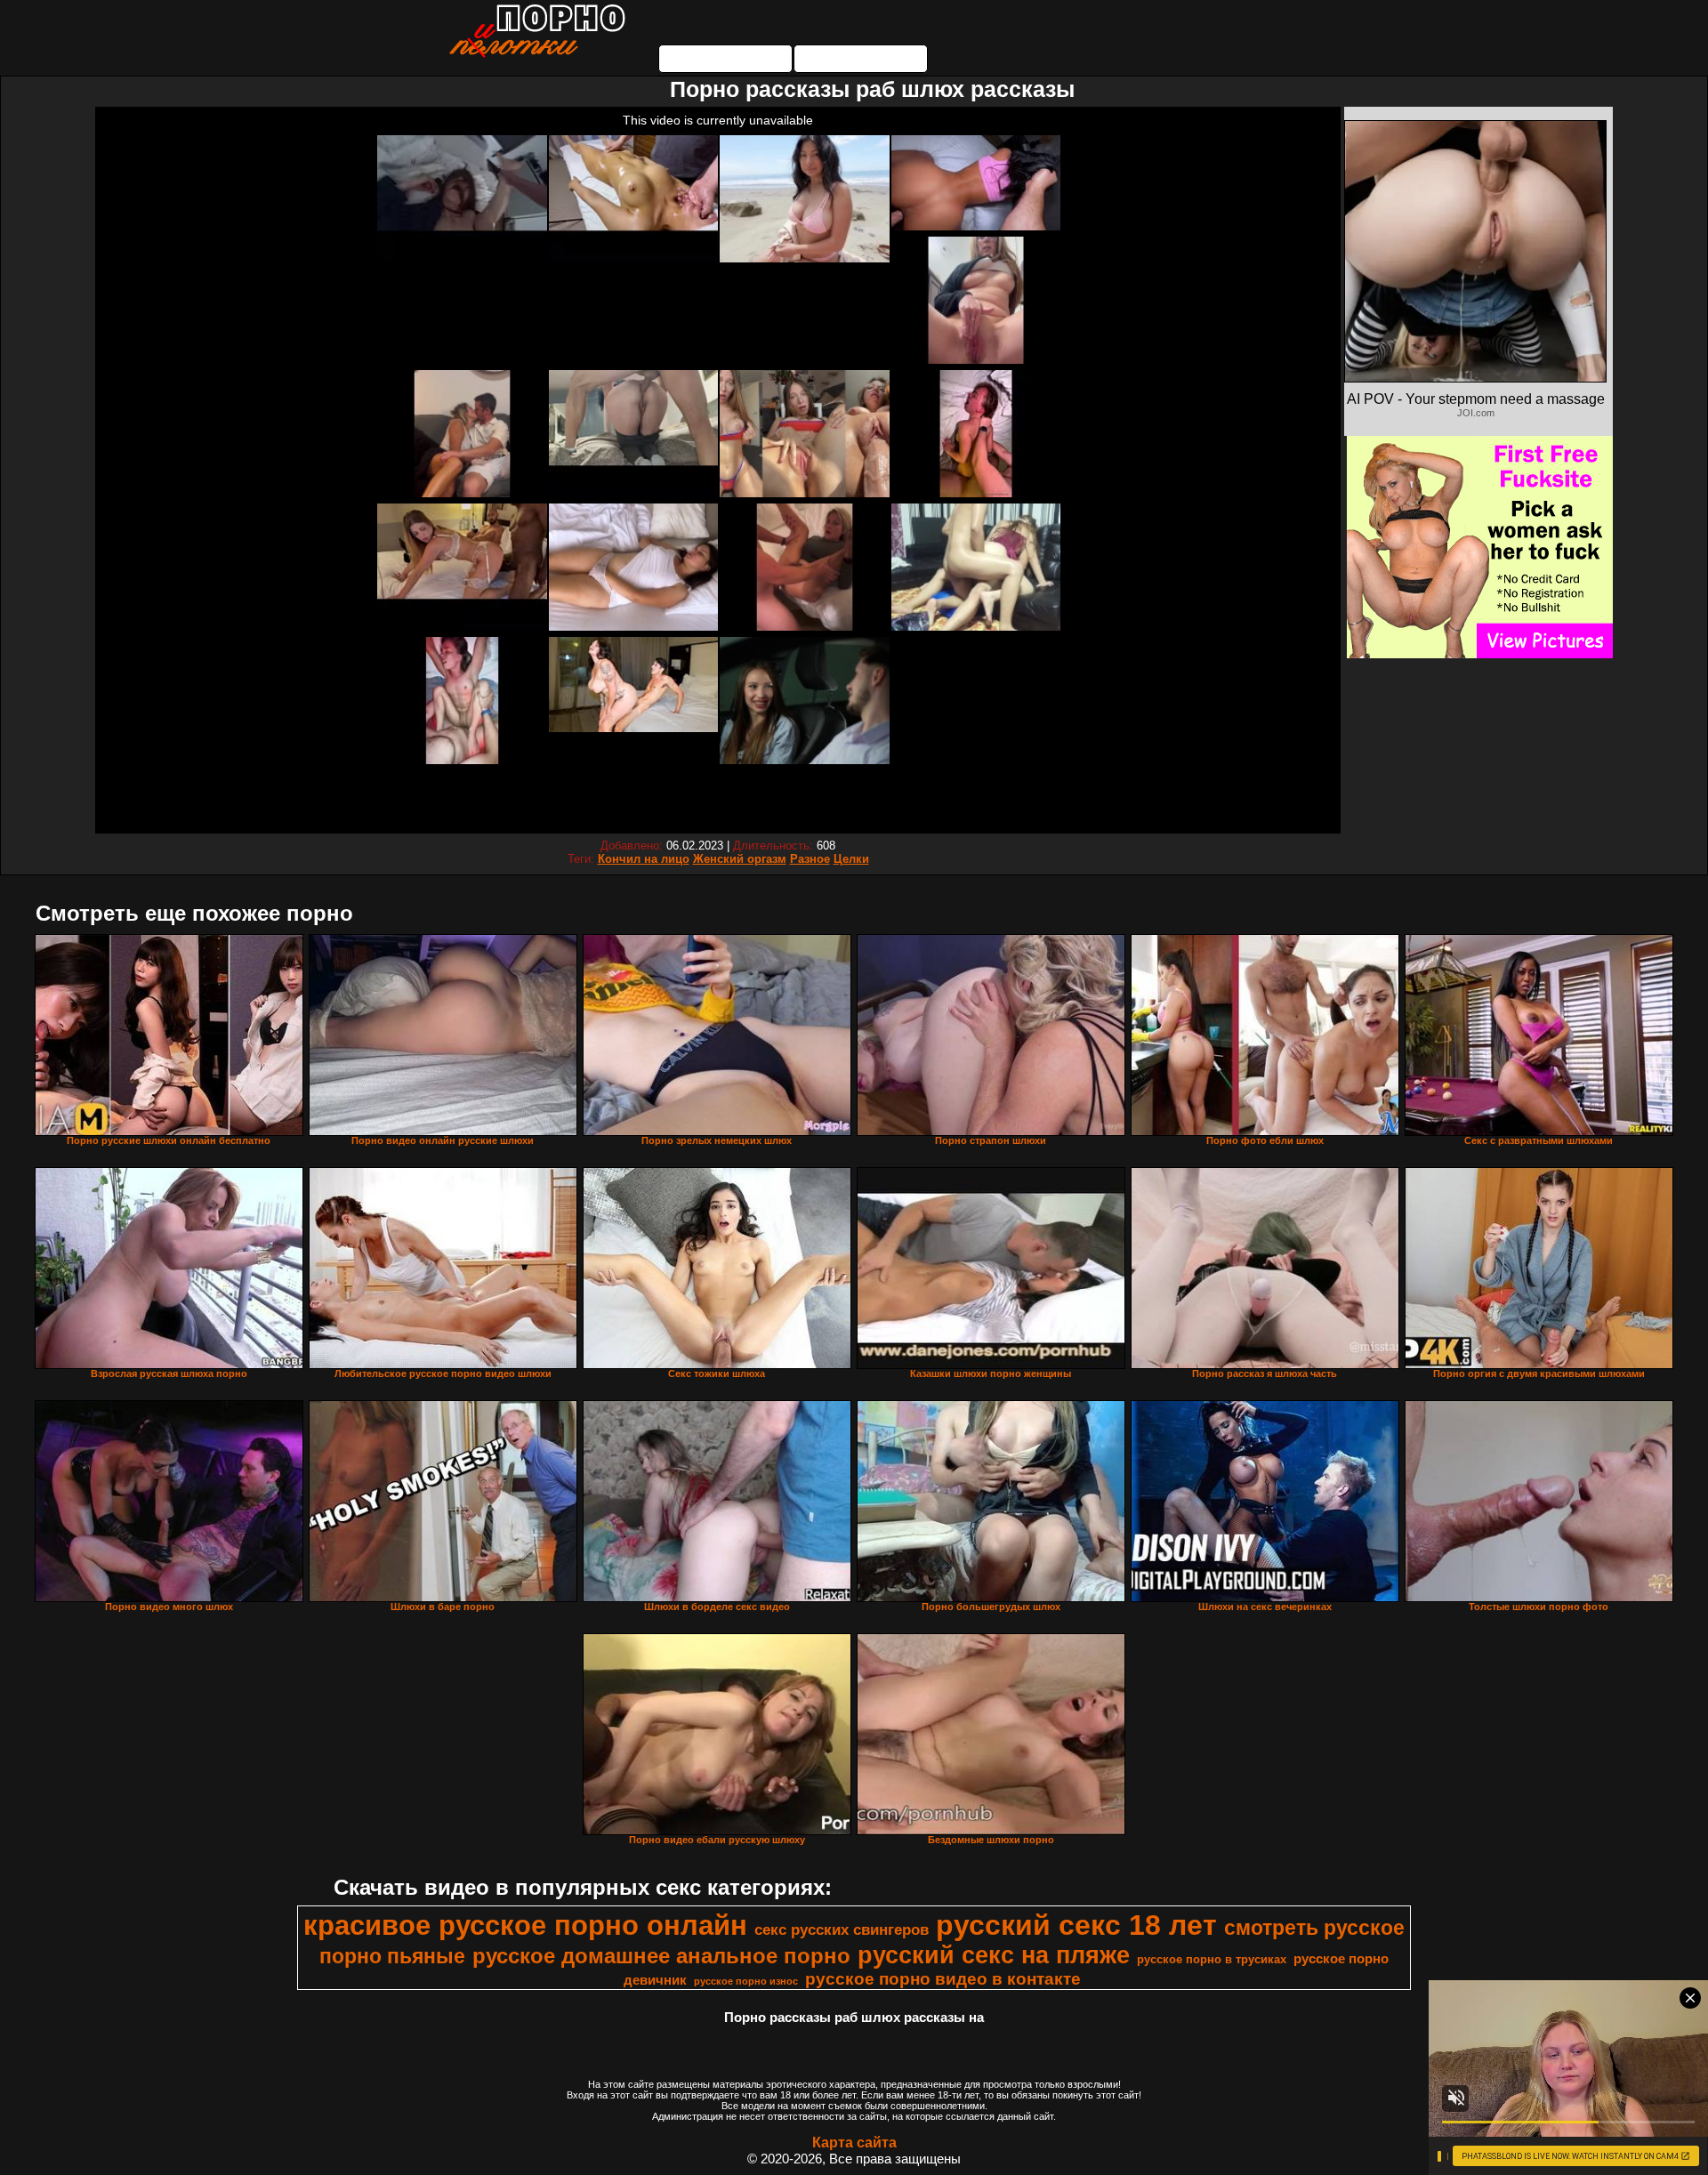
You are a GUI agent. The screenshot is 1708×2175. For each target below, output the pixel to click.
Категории (726, 59)
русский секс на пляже (994, 1955)
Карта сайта (854, 2143)
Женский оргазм (740, 859)
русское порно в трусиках (1212, 1959)
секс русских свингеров (842, 1929)
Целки (851, 859)
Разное (810, 859)
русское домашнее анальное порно (661, 1956)
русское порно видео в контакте (943, 1979)
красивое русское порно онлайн (525, 1925)
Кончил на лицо (644, 859)
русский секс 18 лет (1076, 1925)
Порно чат (861, 59)
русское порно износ (746, 1981)
